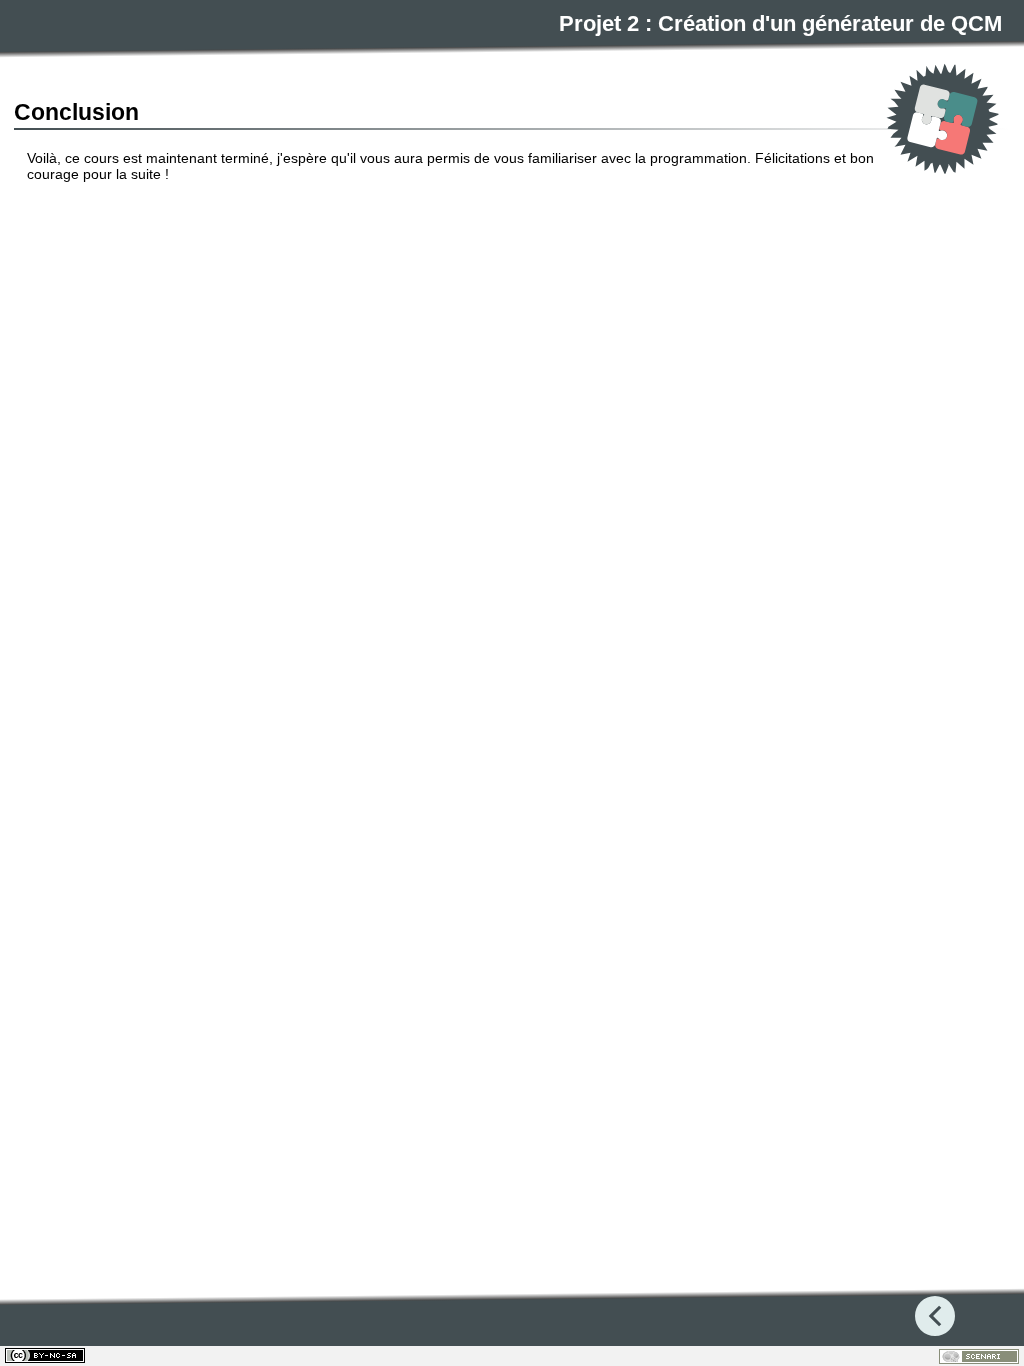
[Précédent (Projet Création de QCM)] (935, 1316)
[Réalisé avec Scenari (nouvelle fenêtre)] (979, 1356)
